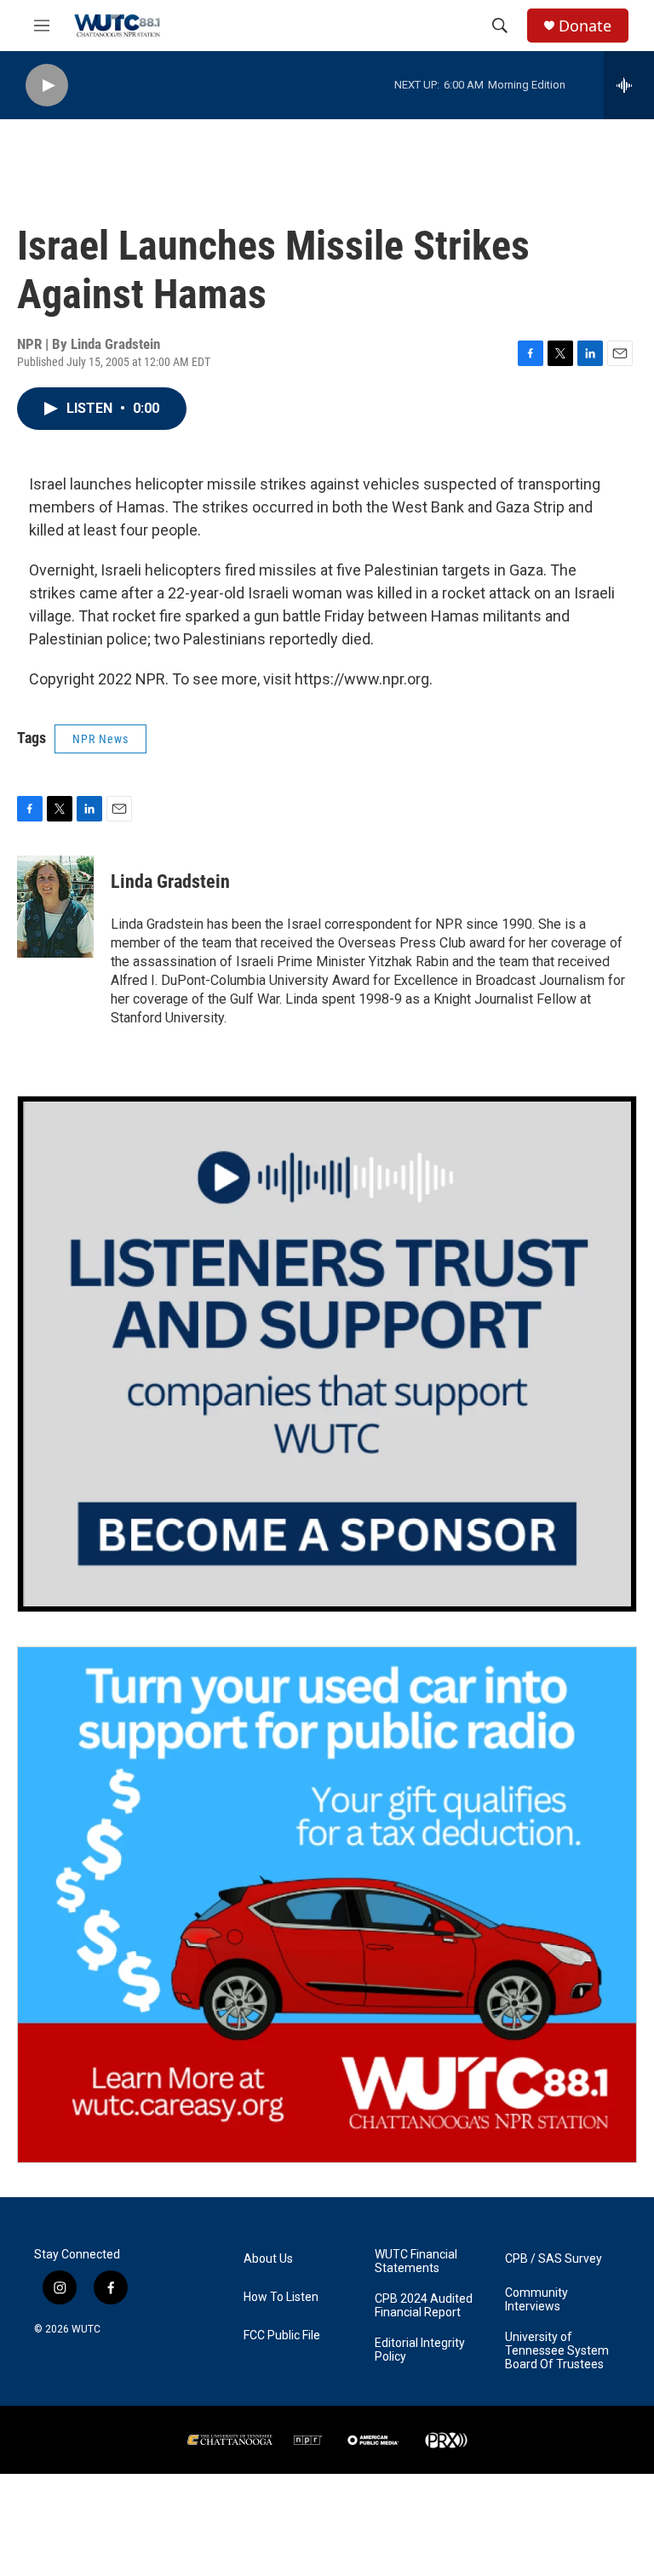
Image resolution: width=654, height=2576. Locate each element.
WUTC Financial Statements (416, 2261)
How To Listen (281, 2297)
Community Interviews (536, 2300)
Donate (585, 26)
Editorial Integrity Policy (420, 2350)
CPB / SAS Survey (554, 2259)
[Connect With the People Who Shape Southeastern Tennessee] (327, 1354)
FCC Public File (282, 2336)
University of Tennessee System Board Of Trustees (557, 2351)
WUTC (86, 2329)
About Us (268, 2259)
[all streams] (629, 85)
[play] (47, 86)
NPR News (100, 739)
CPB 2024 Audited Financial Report (424, 2306)
